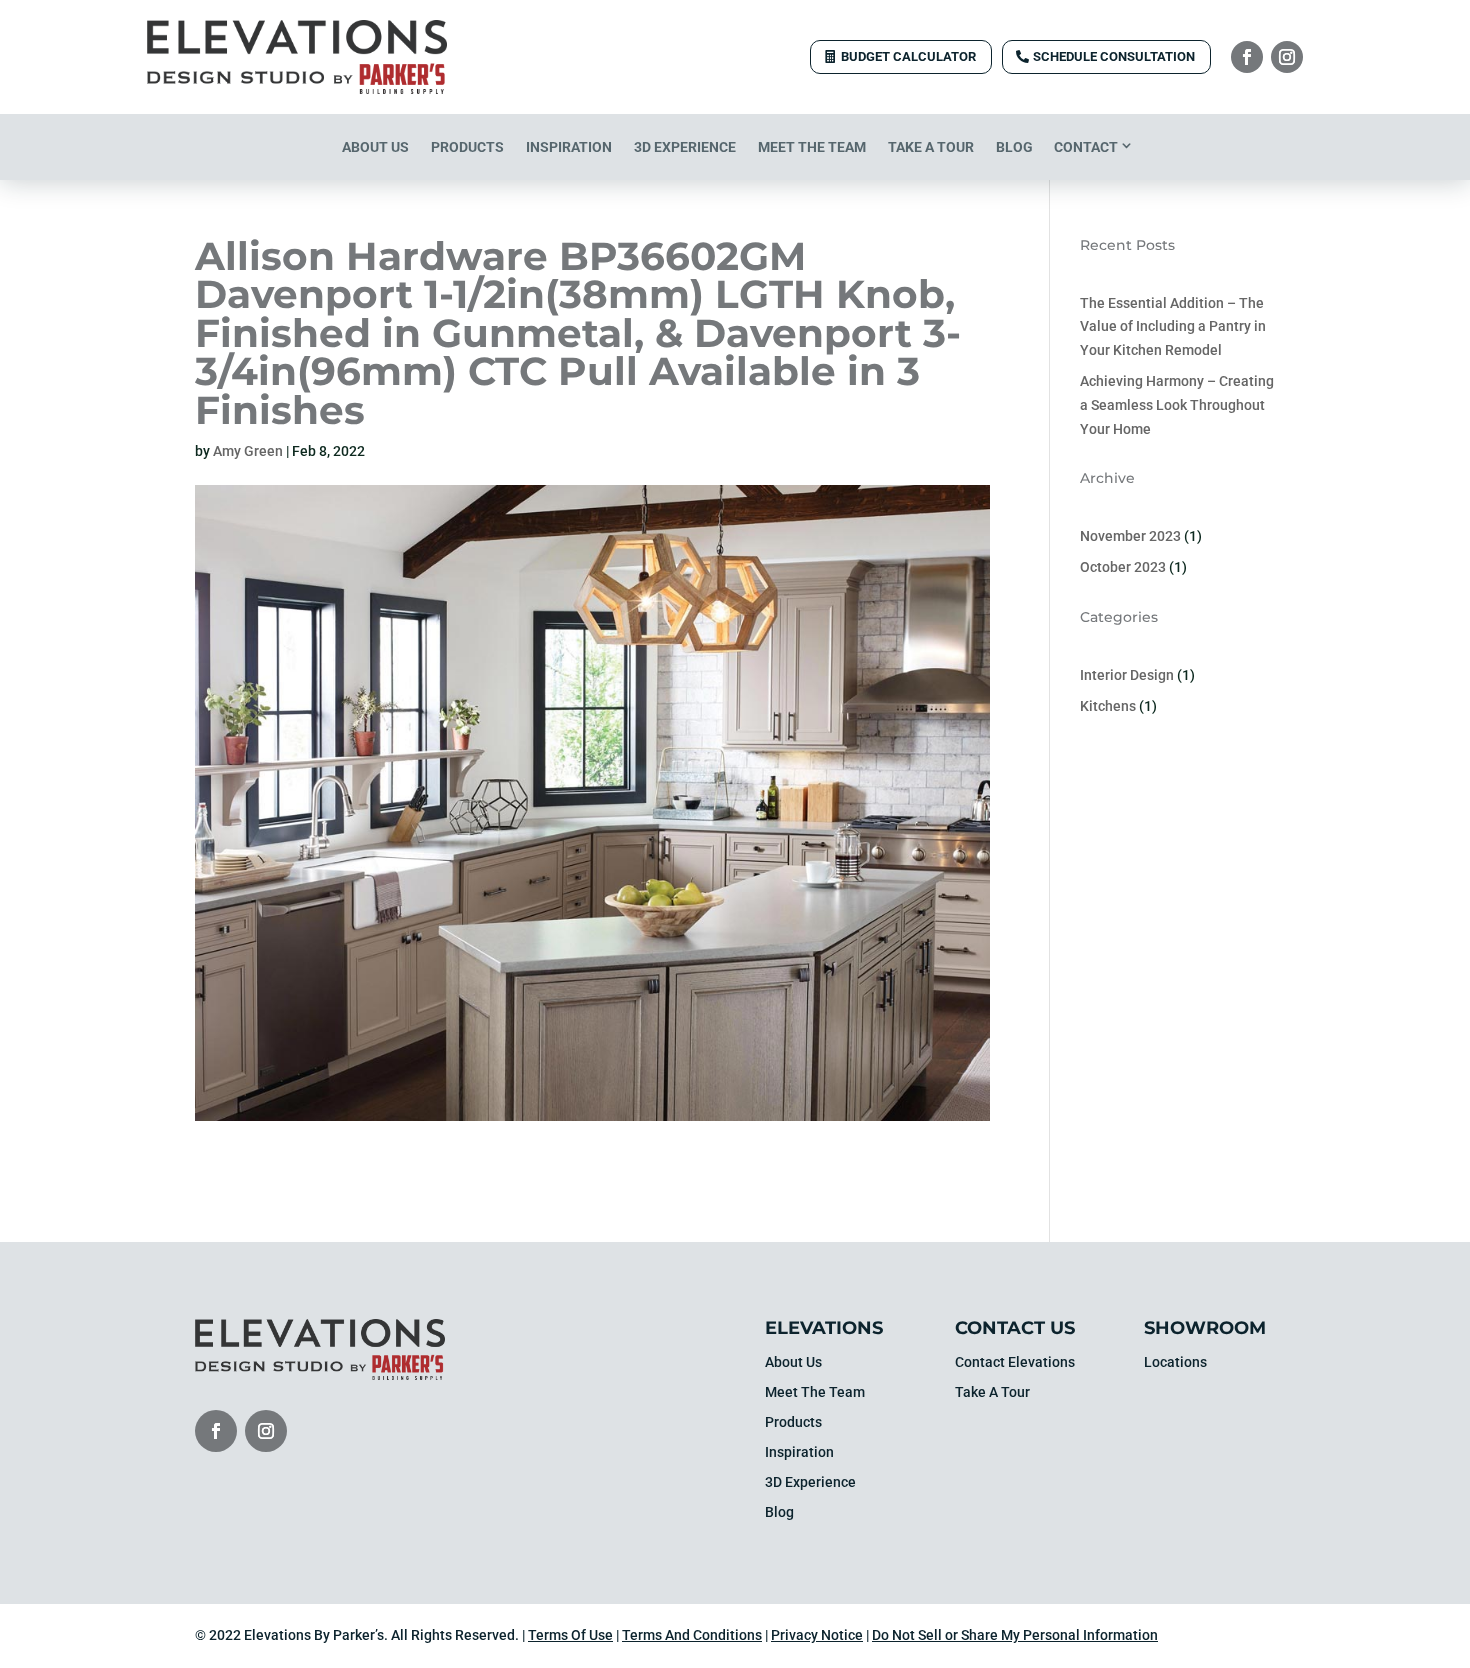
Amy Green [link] (248, 451)
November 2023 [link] (1130, 536)
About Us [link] (375, 147)
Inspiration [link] (569, 147)
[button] (1247, 57)
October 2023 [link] (1123, 567)
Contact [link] (1086, 147)
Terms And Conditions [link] (692, 1635)
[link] (297, 89)
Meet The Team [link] (812, 147)
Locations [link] (1175, 1362)
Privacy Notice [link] (817, 1635)
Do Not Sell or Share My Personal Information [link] (1015, 1635)
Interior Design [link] (1127, 675)
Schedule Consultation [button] (1114, 56)
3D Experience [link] (685, 147)
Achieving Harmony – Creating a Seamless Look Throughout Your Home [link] (1177, 405)
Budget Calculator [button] (908, 56)
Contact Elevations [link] (1015, 1362)
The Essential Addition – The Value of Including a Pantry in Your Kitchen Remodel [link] (1173, 327)
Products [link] (467, 147)
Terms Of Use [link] (570, 1635)
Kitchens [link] (1108, 706)
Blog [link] (1014, 147)
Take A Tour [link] (931, 147)
